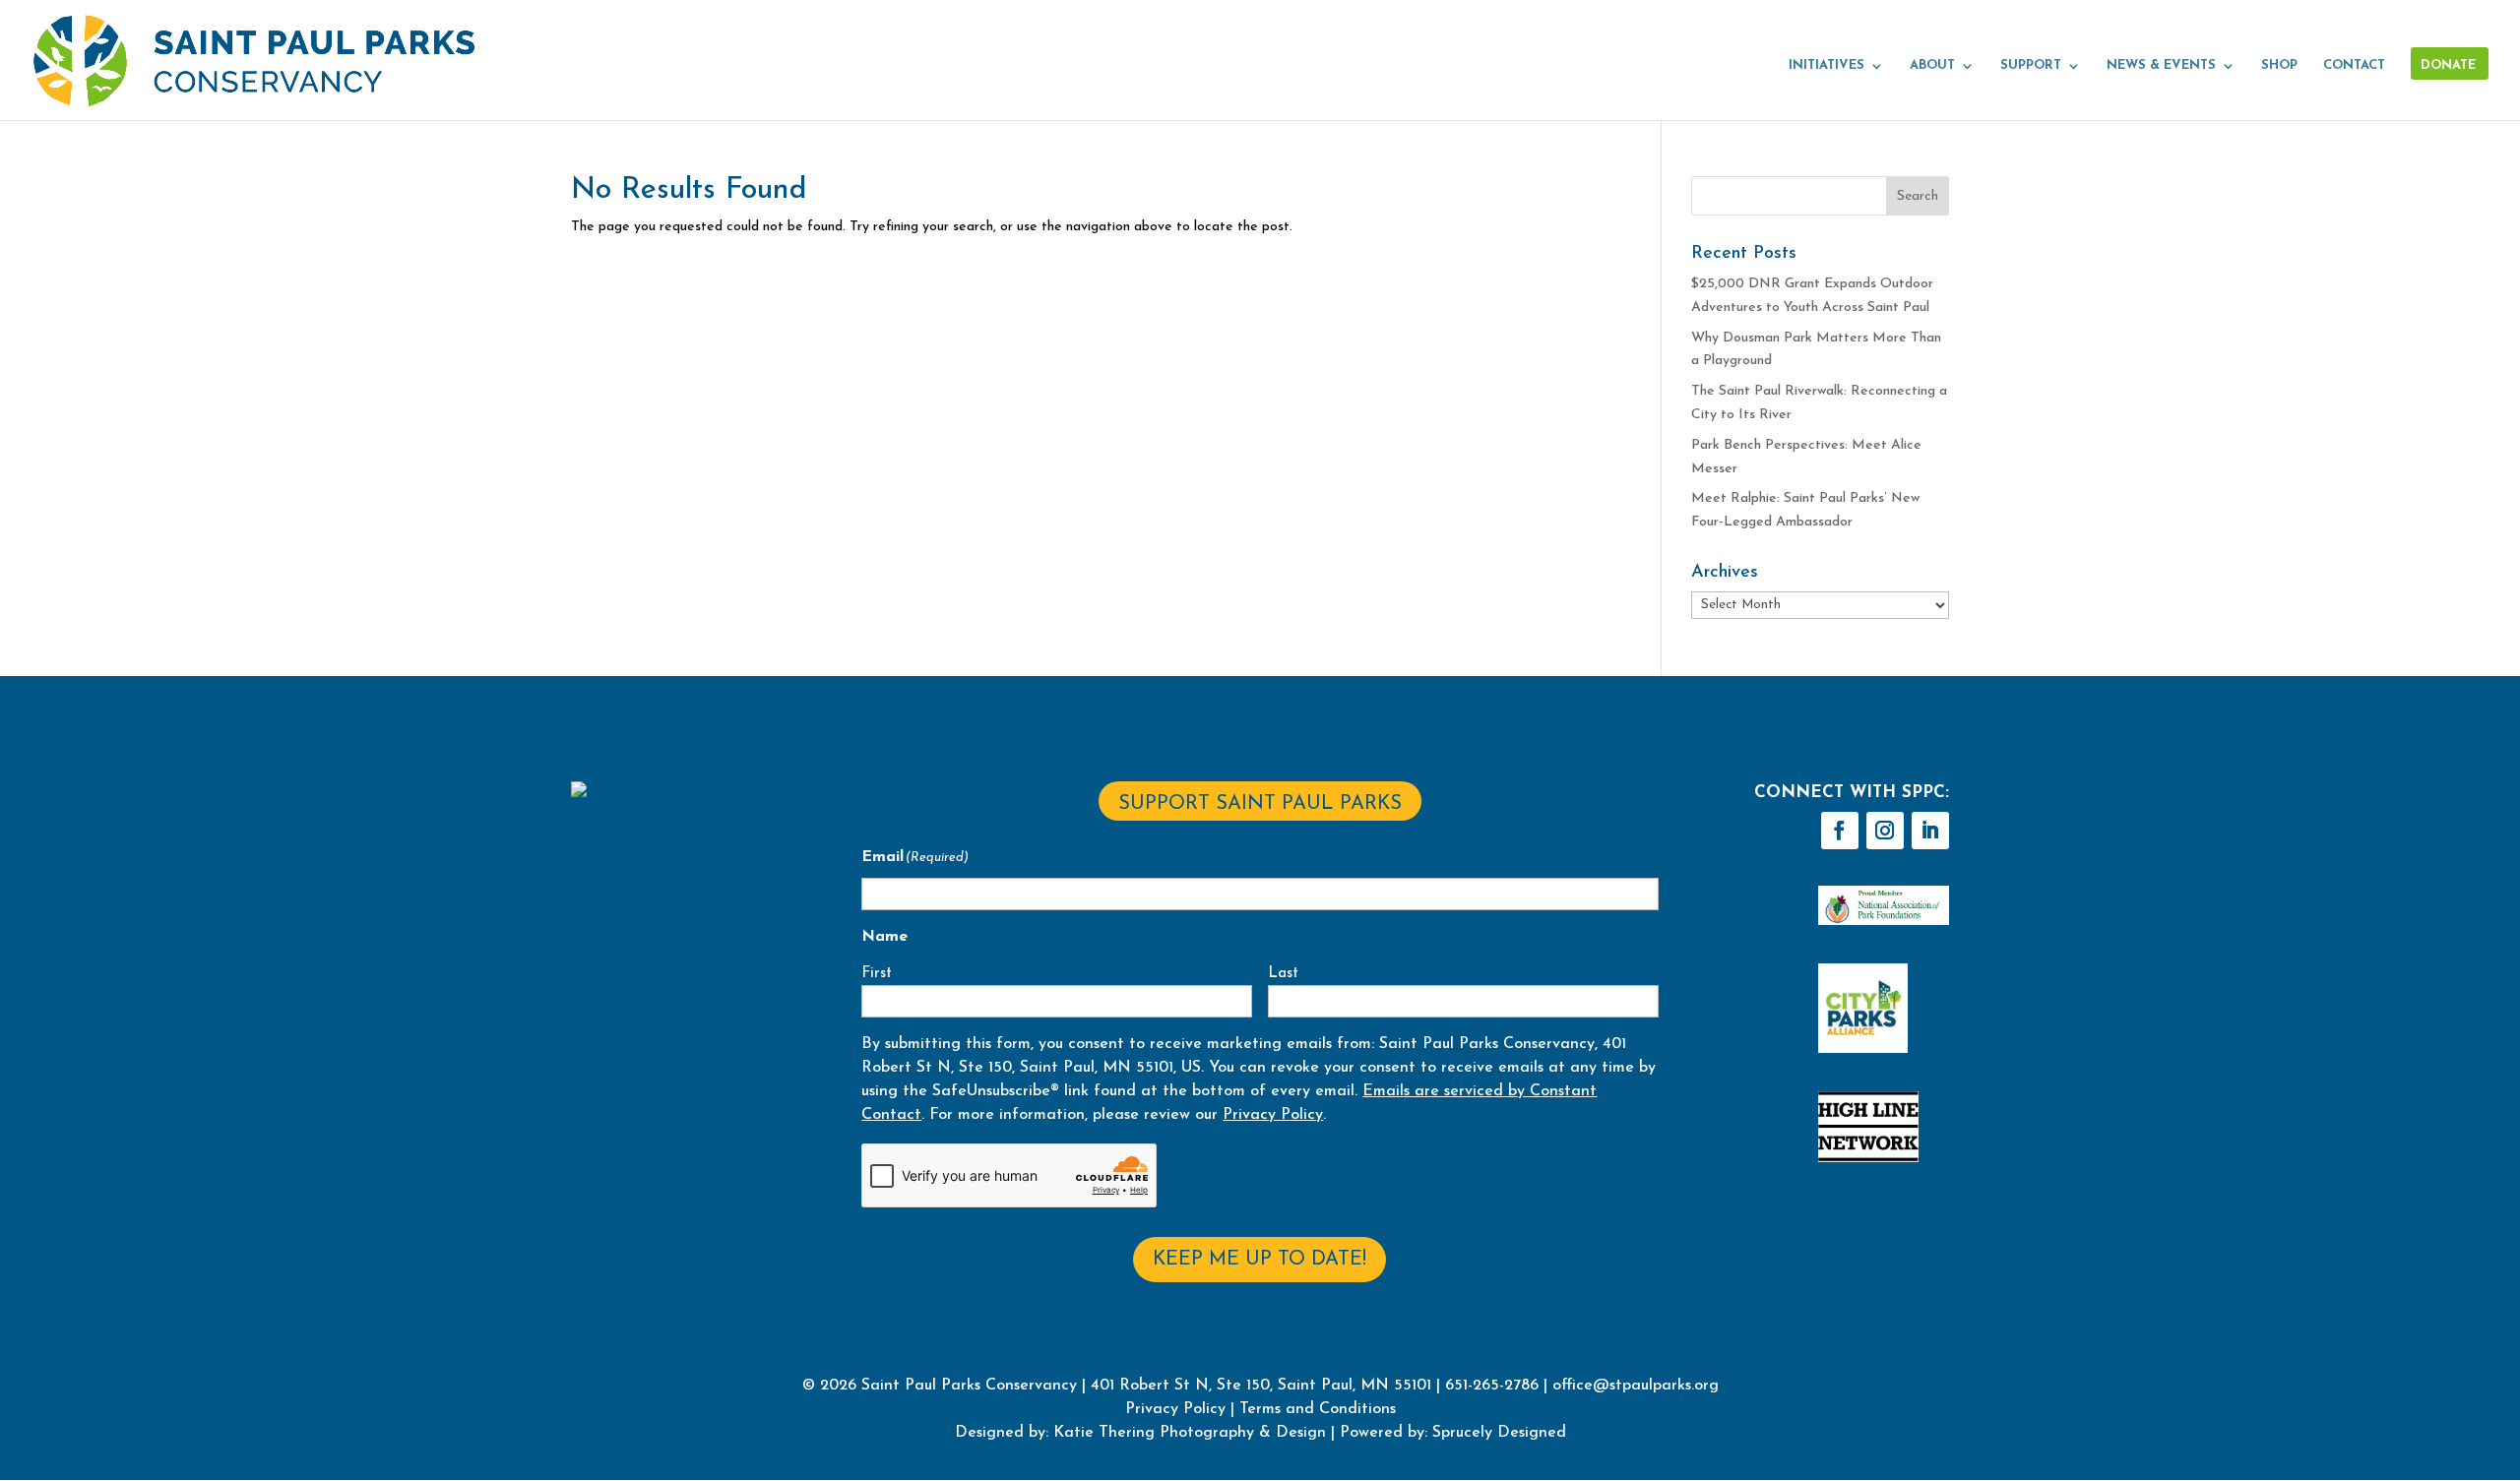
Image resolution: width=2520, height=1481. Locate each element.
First (877, 974)
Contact (2354, 65)
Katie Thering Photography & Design (1190, 1433)
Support (2031, 65)
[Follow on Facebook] (1840, 831)
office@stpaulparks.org (1636, 1386)
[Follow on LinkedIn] (1930, 831)
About (1932, 65)
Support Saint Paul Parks (1260, 804)
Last (1283, 974)
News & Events (2161, 65)
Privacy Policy (1273, 1115)
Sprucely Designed (1497, 1433)
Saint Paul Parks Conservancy (969, 1386)
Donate (2448, 65)
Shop (2279, 65)
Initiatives (1827, 65)
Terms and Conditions (1318, 1409)
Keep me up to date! (1260, 1260)
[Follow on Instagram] (1885, 831)
